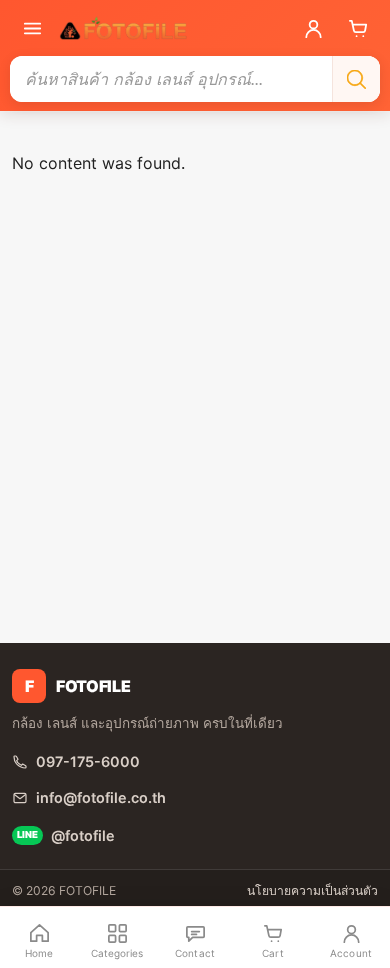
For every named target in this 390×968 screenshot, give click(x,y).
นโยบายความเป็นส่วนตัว (312, 890)
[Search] (356, 79)
